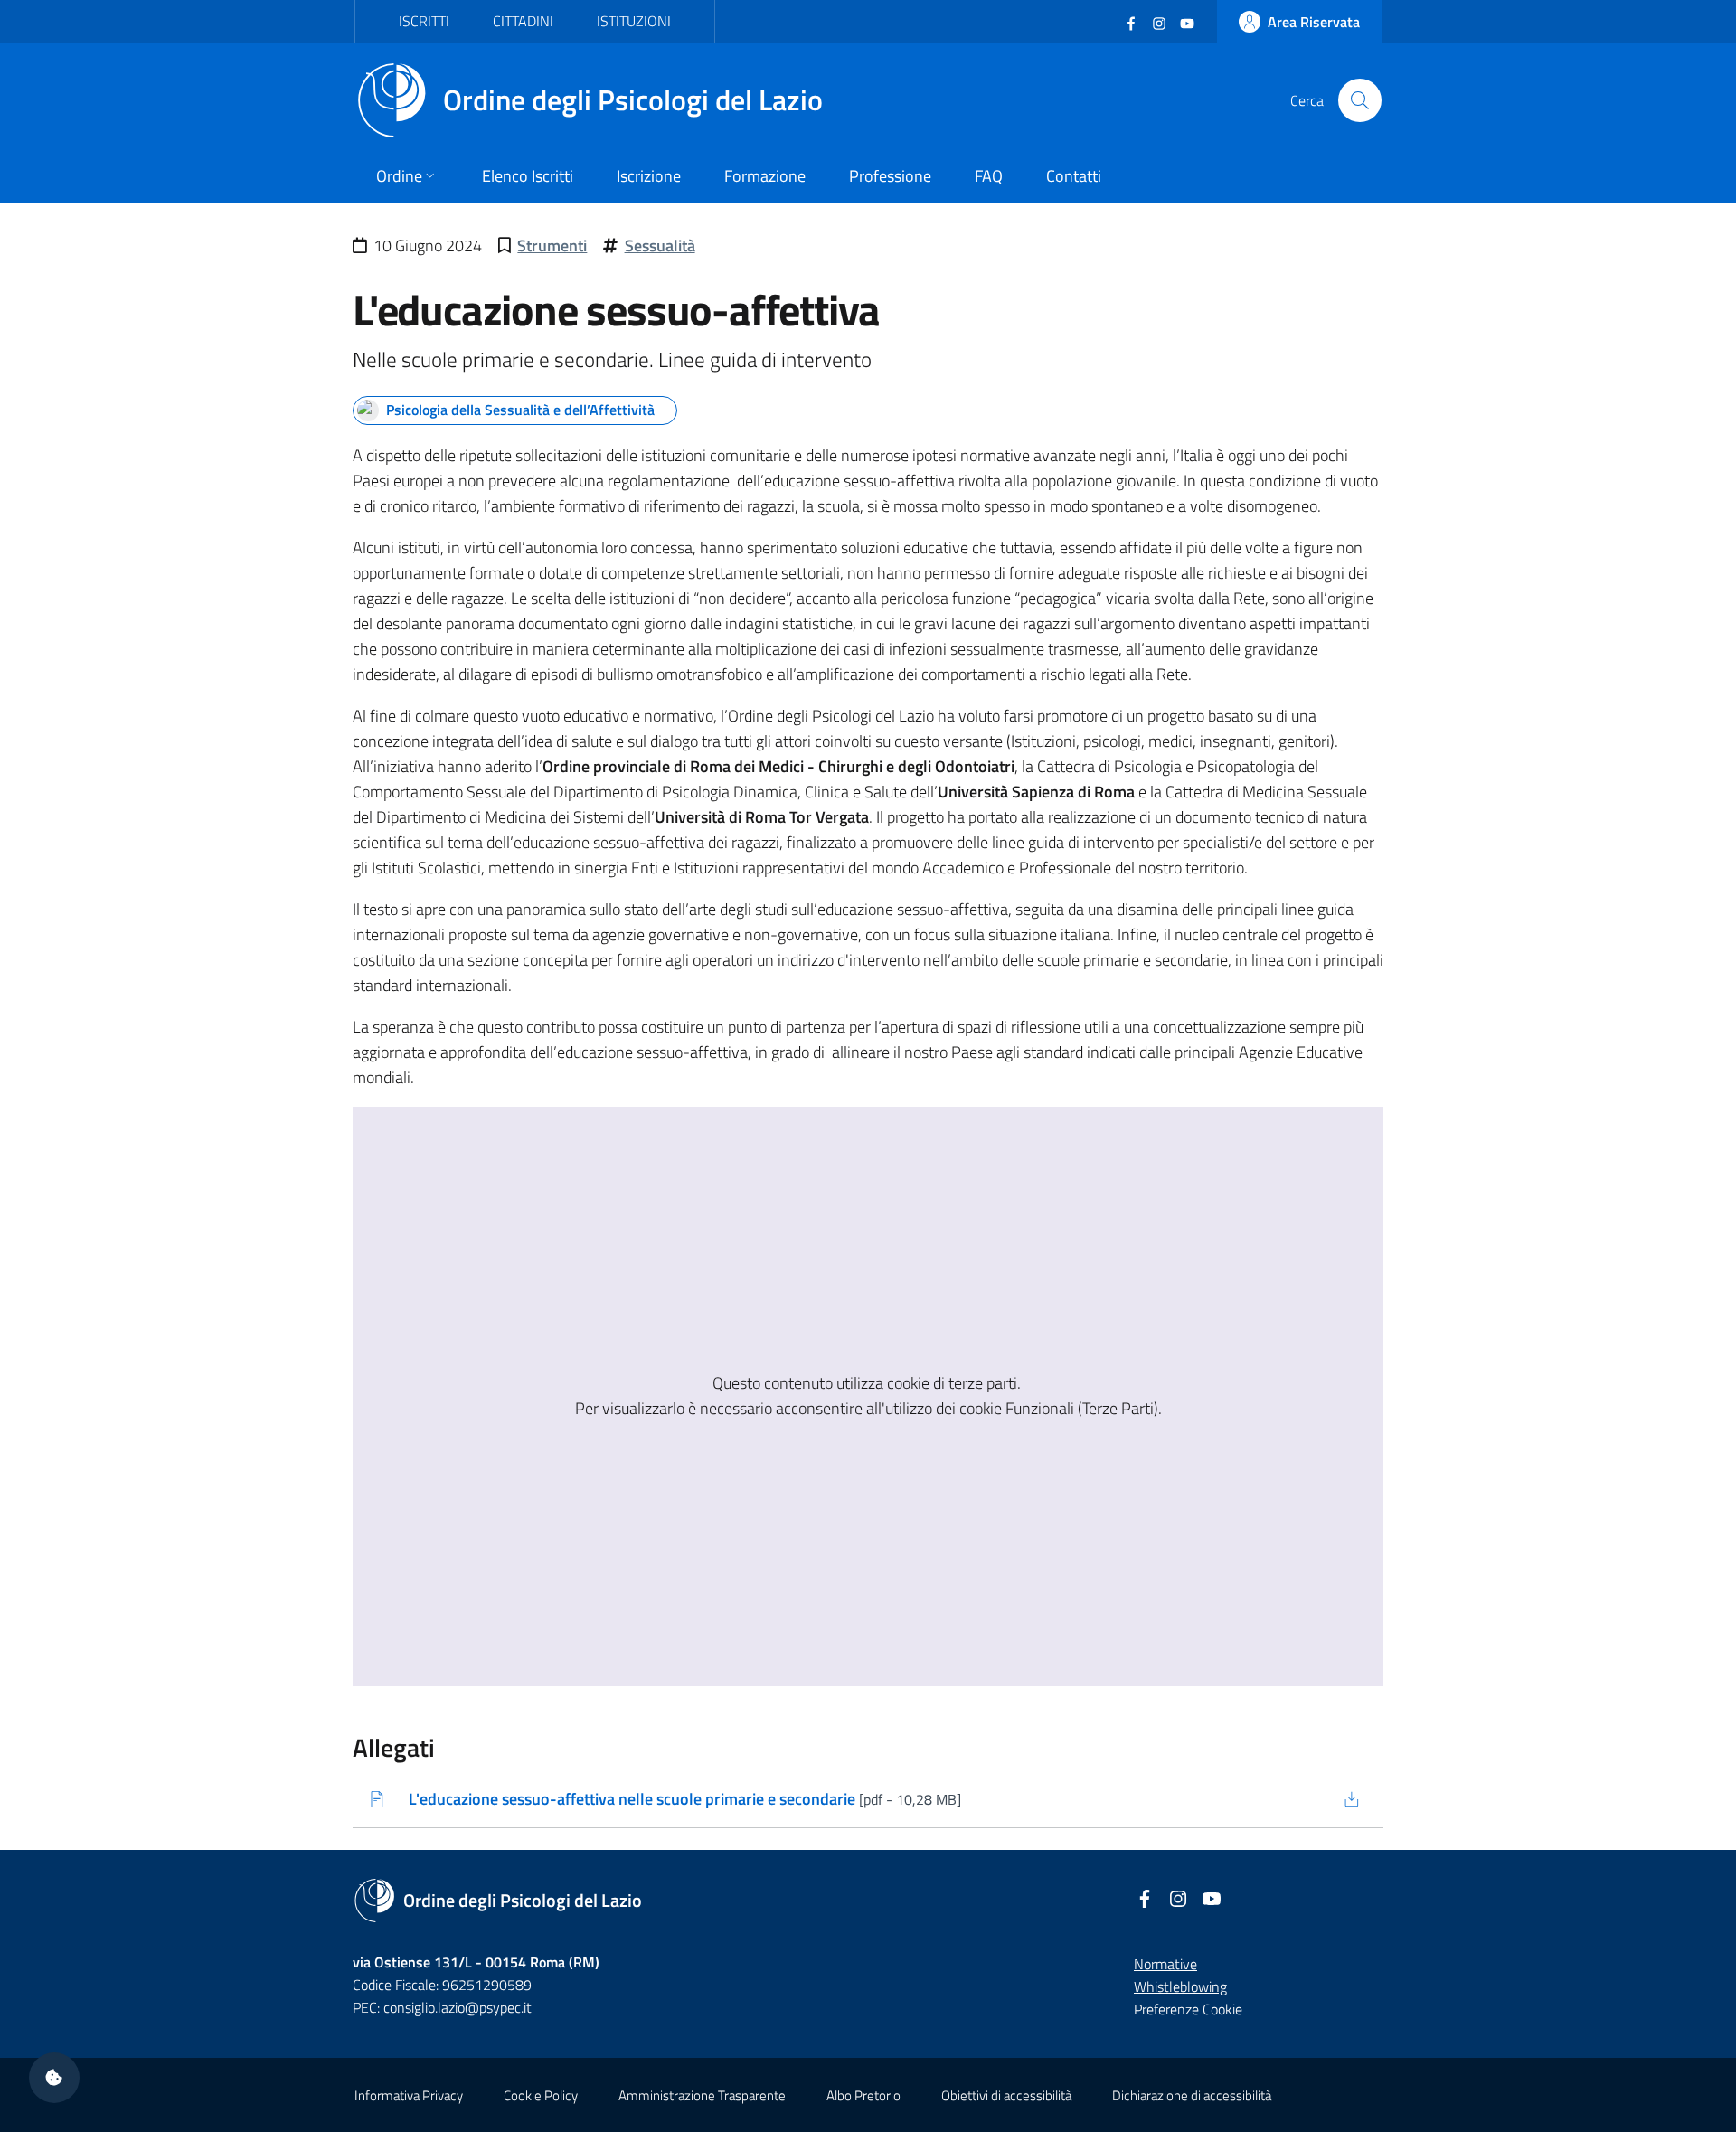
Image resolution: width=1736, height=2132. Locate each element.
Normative (1165, 1964)
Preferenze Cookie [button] (1188, 2009)
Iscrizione (649, 176)
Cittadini (523, 21)
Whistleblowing (1180, 1986)
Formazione (765, 176)
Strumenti (552, 245)
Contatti (1074, 176)
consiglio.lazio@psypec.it (458, 2007)
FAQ (989, 176)
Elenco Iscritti (528, 176)
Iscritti (424, 21)
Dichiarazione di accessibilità (1192, 2095)
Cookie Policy (541, 2095)
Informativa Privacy (409, 2095)
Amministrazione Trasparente (702, 2095)
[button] (54, 2078)
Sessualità (660, 245)
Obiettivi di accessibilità (1006, 2095)
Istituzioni (634, 21)
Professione (890, 176)
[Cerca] (1360, 100)
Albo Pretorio (863, 2095)
